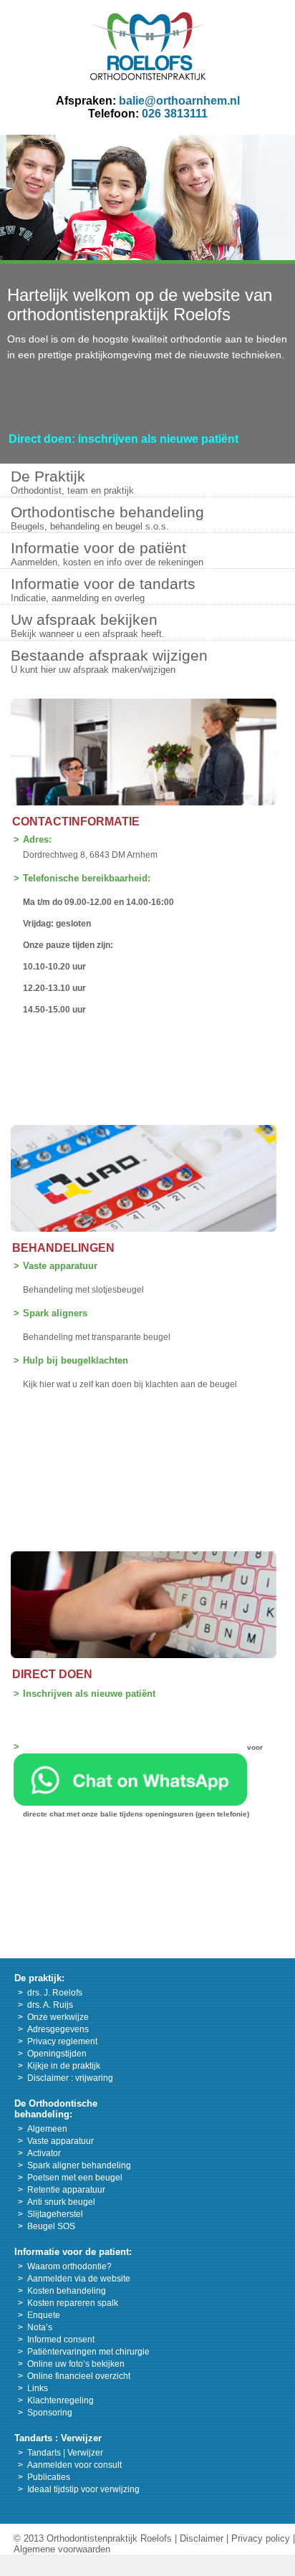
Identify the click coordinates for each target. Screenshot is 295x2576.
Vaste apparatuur (60, 1266)
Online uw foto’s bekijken (76, 2364)
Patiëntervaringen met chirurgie (88, 2352)
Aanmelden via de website (79, 2279)
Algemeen (47, 2129)
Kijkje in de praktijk (64, 2066)
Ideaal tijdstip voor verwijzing (83, 2489)
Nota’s (40, 2327)
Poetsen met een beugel (75, 2178)
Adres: (37, 839)
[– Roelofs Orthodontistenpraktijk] (148, 76)
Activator (44, 2153)
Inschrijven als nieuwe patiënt (89, 1694)
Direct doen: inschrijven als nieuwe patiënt (124, 439)
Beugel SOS (51, 2226)
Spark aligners (55, 1313)
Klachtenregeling (61, 2400)
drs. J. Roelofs (55, 1993)
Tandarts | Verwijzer (65, 2453)
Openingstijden (57, 2054)
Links (38, 2388)
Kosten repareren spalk (73, 2303)
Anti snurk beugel (61, 2202)
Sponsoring (50, 2413)
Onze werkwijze (58, 2017)
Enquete (44, 2315)
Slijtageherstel (55, 2214)
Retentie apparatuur (66, 2190)
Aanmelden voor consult (74, 2465)
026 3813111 (175, 114)
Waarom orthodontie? (69, 2266)
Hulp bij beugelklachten (76, 1360)
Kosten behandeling (67, 2291)
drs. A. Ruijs (50, 2005)
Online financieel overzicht (79, 2376)
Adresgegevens (58, 2029)
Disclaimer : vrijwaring (70, 2078)
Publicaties (49, 2477)
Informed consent (61, 2340)
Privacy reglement (62, 2041)
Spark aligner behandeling (79, 2165)
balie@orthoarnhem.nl (179, 101)
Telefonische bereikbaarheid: (87, 878)
